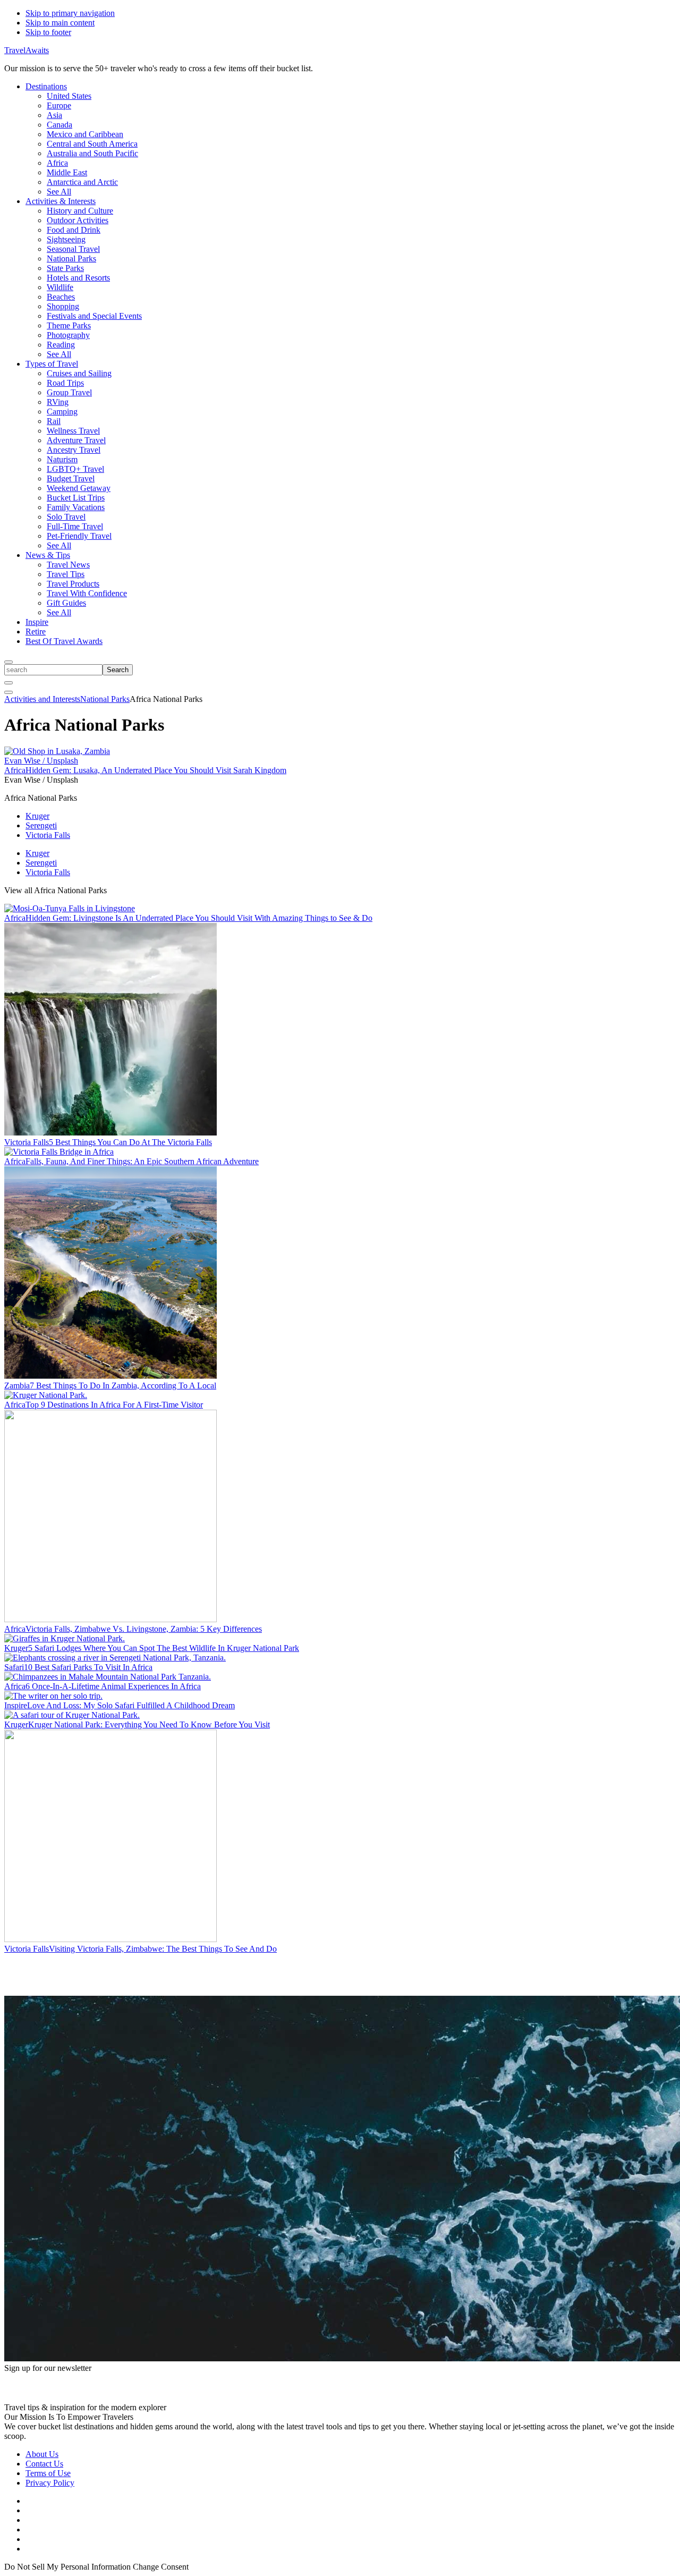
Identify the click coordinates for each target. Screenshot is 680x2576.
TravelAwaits (27, 50)
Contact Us (44, 2464)
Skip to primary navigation (70, 13)
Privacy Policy (50, 2483)
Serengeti (41, 825)
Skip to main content (60, 23)
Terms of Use (48, 2473)
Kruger (37, 816)
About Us (42, 2454)
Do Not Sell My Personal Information (67, 2567)
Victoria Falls (48, 835)
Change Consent (161, 2567)
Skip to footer (48, 32)
